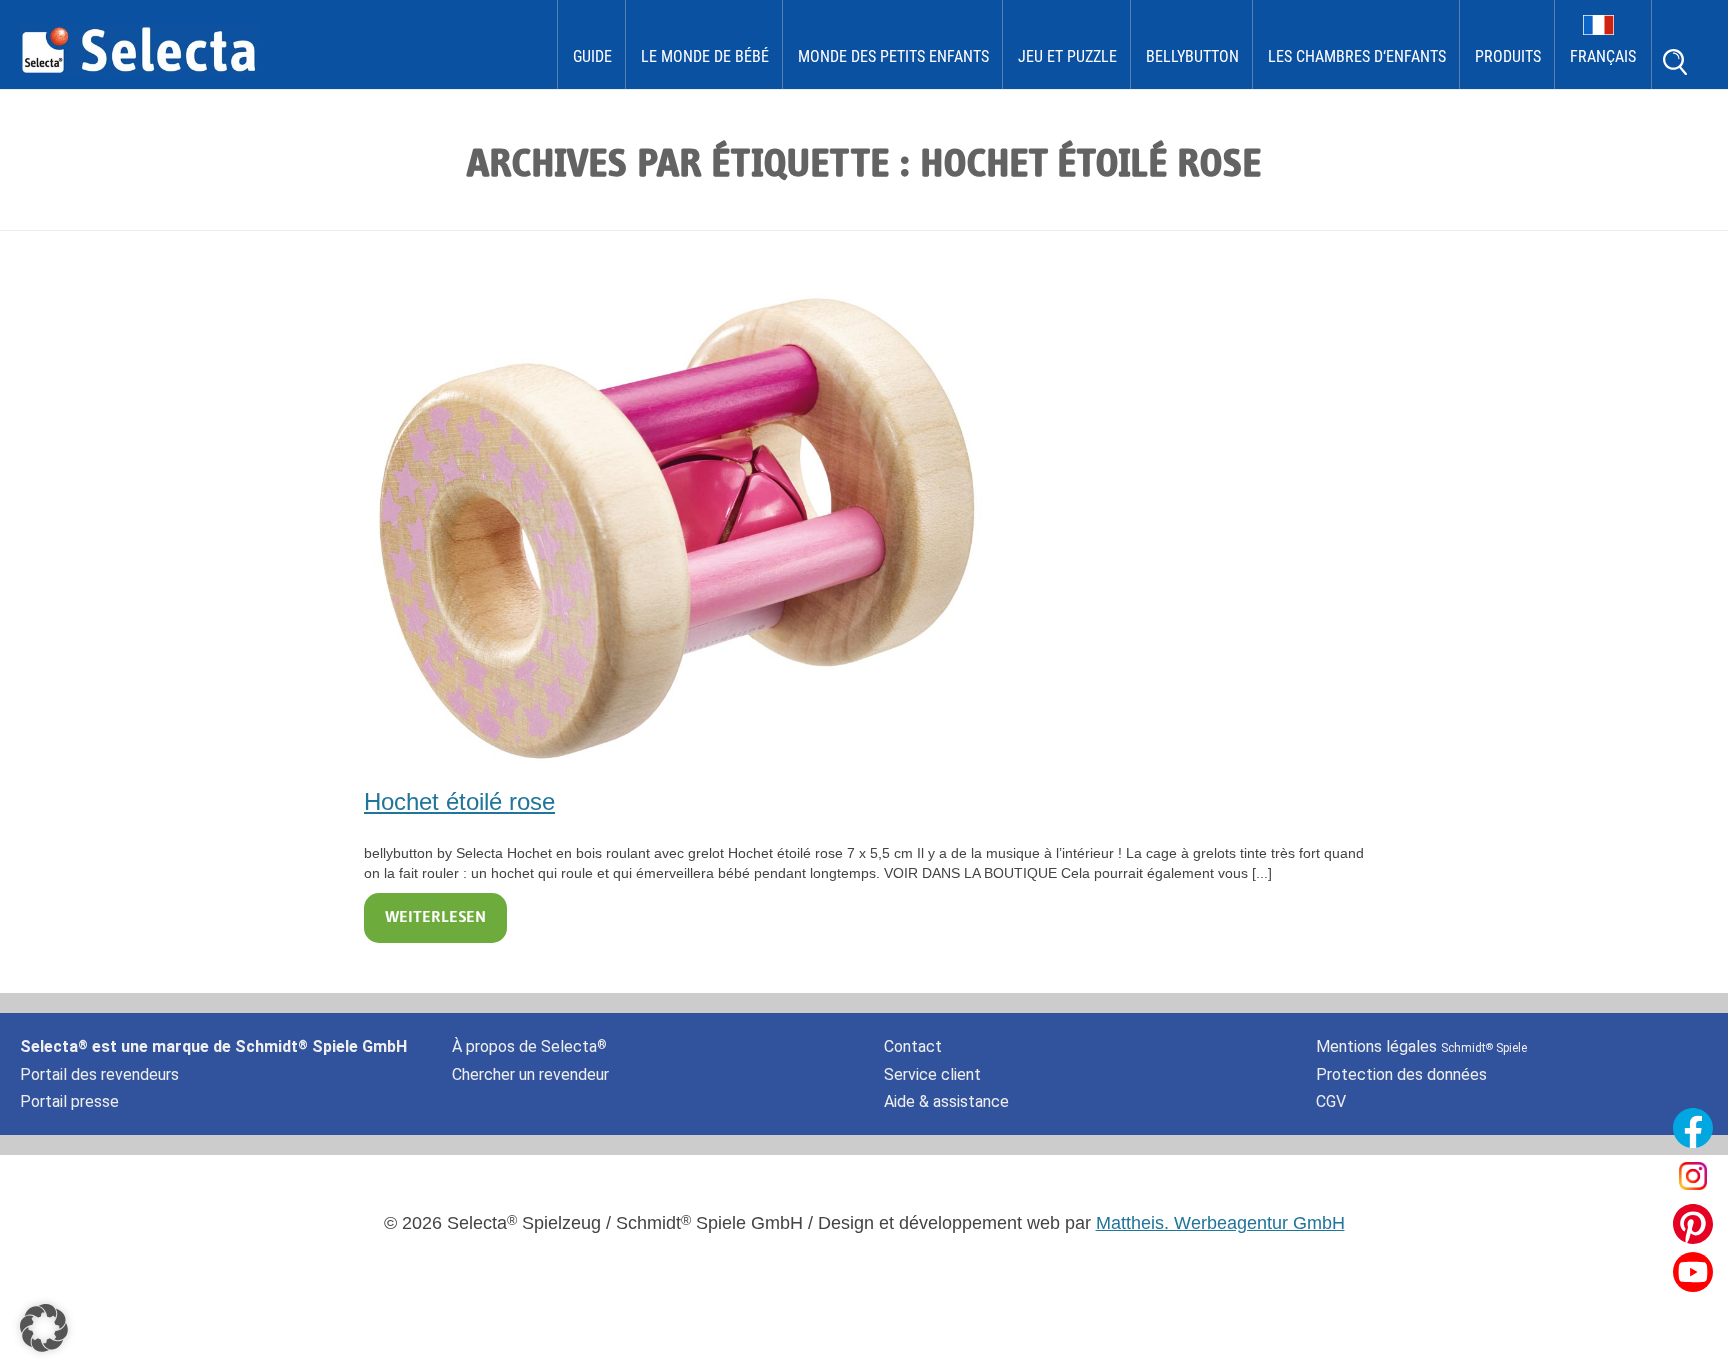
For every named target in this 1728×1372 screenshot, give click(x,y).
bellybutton (1192, 56)
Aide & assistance (946, 1101)
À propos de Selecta (529, 1046)
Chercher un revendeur (530, 1074)
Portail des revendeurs (99, 1074)
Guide (592, 56)
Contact (913, 1046)
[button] (44, 1328)
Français (1603, 56)
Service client (932, 1074)
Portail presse (69, 1101)
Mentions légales (1421, 1046)
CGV (1331, 1101)
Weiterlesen (435, 918)
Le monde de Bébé (705, 56)
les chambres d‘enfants (1357, 56)
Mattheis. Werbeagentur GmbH (1220, 1223)
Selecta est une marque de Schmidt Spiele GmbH (213, 1046)
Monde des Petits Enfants (893, 56)
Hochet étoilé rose (459, 801)
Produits (1508, 56)
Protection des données (1401, 1074)
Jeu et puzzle (1067, 56)
